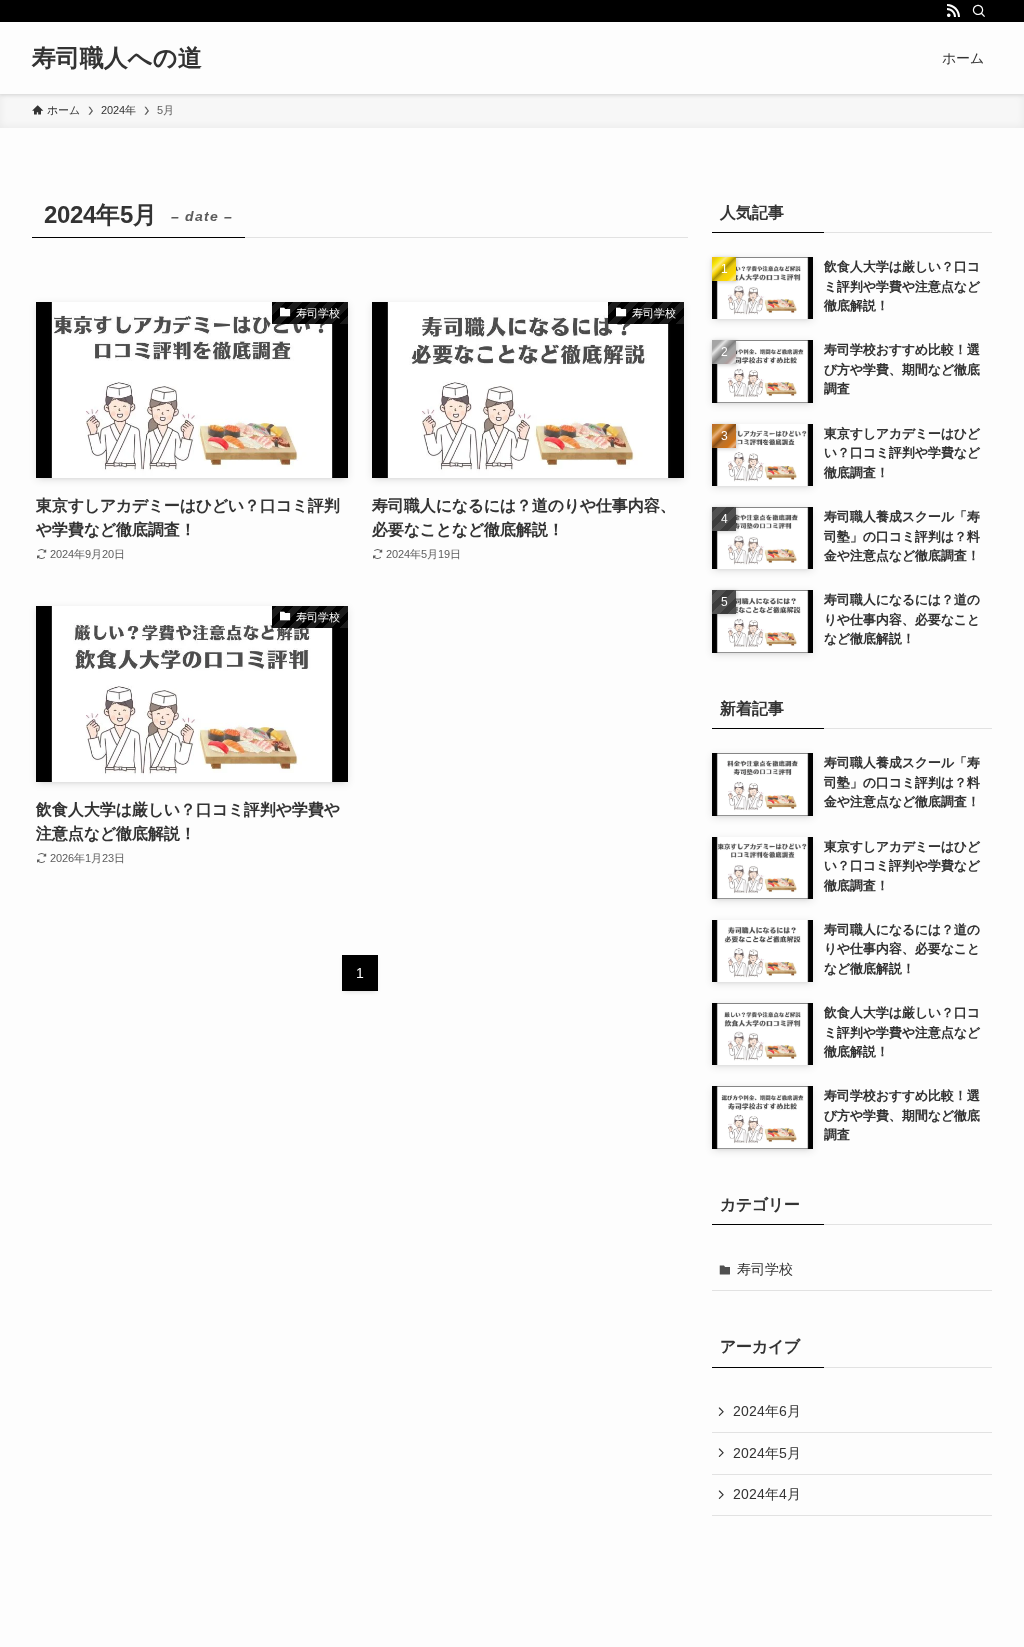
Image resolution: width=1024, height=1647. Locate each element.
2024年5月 (767, 1453)
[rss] (953, 11)
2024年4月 (767, 1494)
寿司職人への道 (117, 58)
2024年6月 (767, 1411)
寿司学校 (765, 1269)
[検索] (979, 11)
